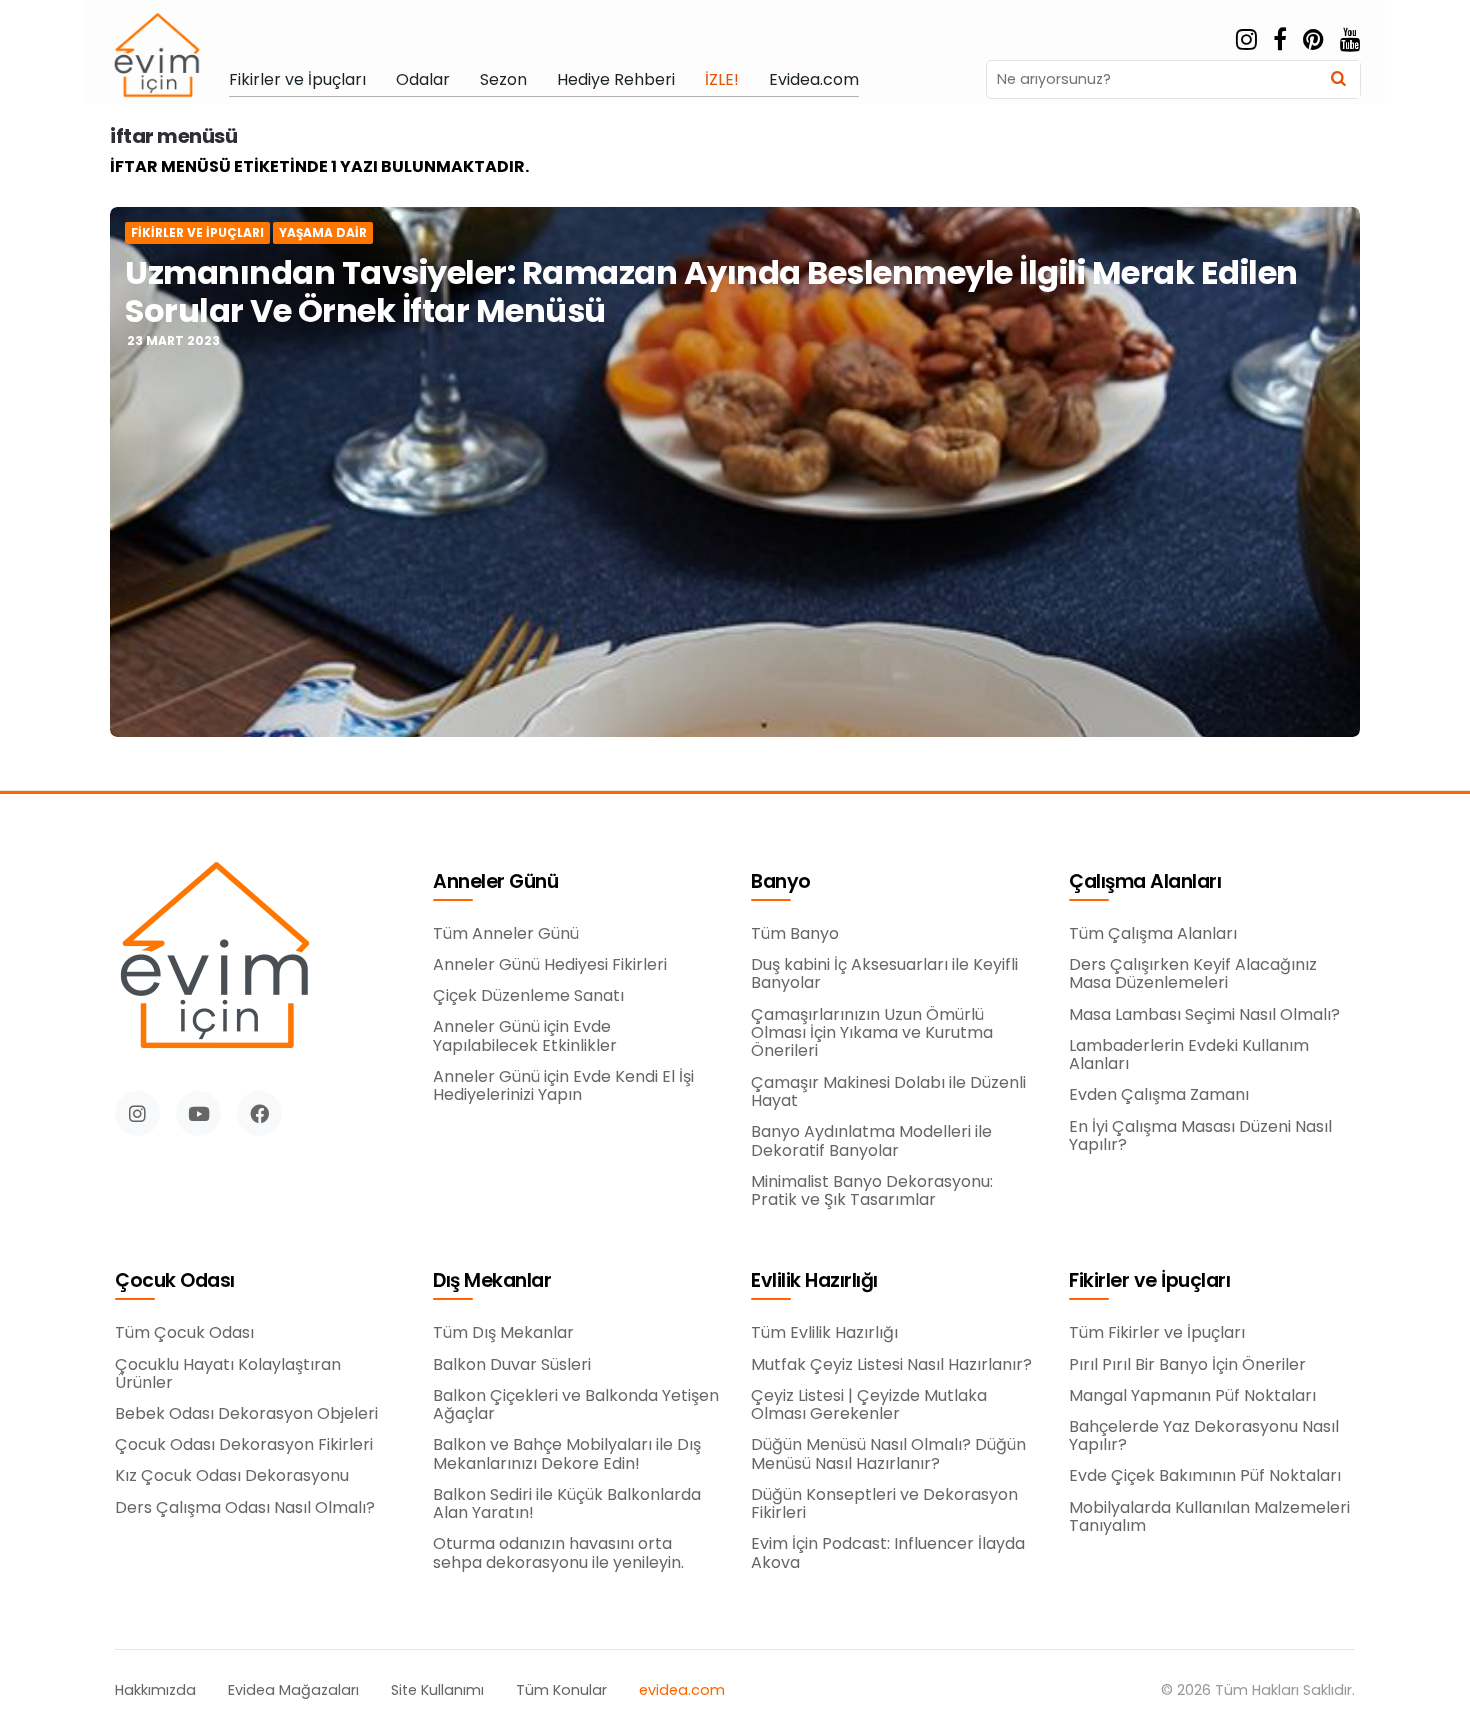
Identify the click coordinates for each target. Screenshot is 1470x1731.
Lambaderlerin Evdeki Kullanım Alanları (1189, 1055)
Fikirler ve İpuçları (297, 80)
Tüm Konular (561, 1690)
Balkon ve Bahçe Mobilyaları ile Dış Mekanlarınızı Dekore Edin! (567, 1454)
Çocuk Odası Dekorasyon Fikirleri (244, 1445)
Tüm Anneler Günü (506, 934)
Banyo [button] (781, 882)
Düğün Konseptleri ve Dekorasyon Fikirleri (884, 1504)
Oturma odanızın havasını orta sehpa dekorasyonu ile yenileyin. (558, 1553)
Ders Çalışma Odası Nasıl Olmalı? (245, 1508)
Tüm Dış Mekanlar (503, 1333)
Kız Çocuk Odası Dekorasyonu (232, 1476)
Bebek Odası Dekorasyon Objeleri (246, 1414)
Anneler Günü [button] (495, 882)
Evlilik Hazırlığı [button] (814, 1281)
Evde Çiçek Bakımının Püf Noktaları (1205, 1476)
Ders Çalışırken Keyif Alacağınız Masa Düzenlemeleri (1193, 974)
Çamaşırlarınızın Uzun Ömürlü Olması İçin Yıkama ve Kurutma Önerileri (872, 1033)
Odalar (423, 80)
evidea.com (682, 1690)
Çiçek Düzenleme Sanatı (528, 996)
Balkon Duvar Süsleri (512, 1365)
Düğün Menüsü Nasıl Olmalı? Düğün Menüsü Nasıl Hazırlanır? (888, 1454)
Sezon (503, 80)
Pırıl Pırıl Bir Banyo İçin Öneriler (1187, 1365)
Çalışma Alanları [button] (1145, 882)
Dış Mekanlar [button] (492, 1281)
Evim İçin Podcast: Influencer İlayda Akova (888, 1553)
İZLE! (722, 80)
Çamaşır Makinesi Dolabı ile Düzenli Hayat (888, 1092)
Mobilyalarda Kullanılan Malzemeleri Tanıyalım (1209, 1517)
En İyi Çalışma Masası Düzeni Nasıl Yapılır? (1200, 1136)
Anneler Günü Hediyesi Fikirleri (550, 965)
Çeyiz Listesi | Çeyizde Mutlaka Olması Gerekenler (869, 1405)
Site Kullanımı (437, 1690)
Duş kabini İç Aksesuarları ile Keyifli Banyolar (884, 974)
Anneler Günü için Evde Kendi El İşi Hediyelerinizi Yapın (563, 1086)
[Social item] (1246, 40)
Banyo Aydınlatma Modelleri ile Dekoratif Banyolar (871, 1141)
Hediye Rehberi (616, 80)
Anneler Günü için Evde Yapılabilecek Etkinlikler (525, 1036)
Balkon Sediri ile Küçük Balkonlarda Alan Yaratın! (567, 1504)
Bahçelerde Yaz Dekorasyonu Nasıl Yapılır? (1204, 1436)
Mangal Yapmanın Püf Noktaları (1192, 1396)
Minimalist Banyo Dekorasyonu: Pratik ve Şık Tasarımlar (872, 1191)
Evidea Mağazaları (293, 1690)
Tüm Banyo (795, 934)
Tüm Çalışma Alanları (1153, 934)
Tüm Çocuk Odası (184, 1333)
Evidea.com (814, 80)
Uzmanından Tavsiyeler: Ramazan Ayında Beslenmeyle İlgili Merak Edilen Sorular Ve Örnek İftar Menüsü (711, 291)
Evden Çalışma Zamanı (1159, 1095)
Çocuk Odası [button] (175, 1281)
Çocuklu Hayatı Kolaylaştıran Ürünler (228, 1374)
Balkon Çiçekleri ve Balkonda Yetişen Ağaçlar (576, 1405)
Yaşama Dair (323, 233)
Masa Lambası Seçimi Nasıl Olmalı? (1204, 1015)
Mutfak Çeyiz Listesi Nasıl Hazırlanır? (891, 1365)
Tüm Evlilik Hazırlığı (824, 1333)
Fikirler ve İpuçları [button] (1149, 1281)
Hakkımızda (155, 1690)
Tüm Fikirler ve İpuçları (1157, 1333)
